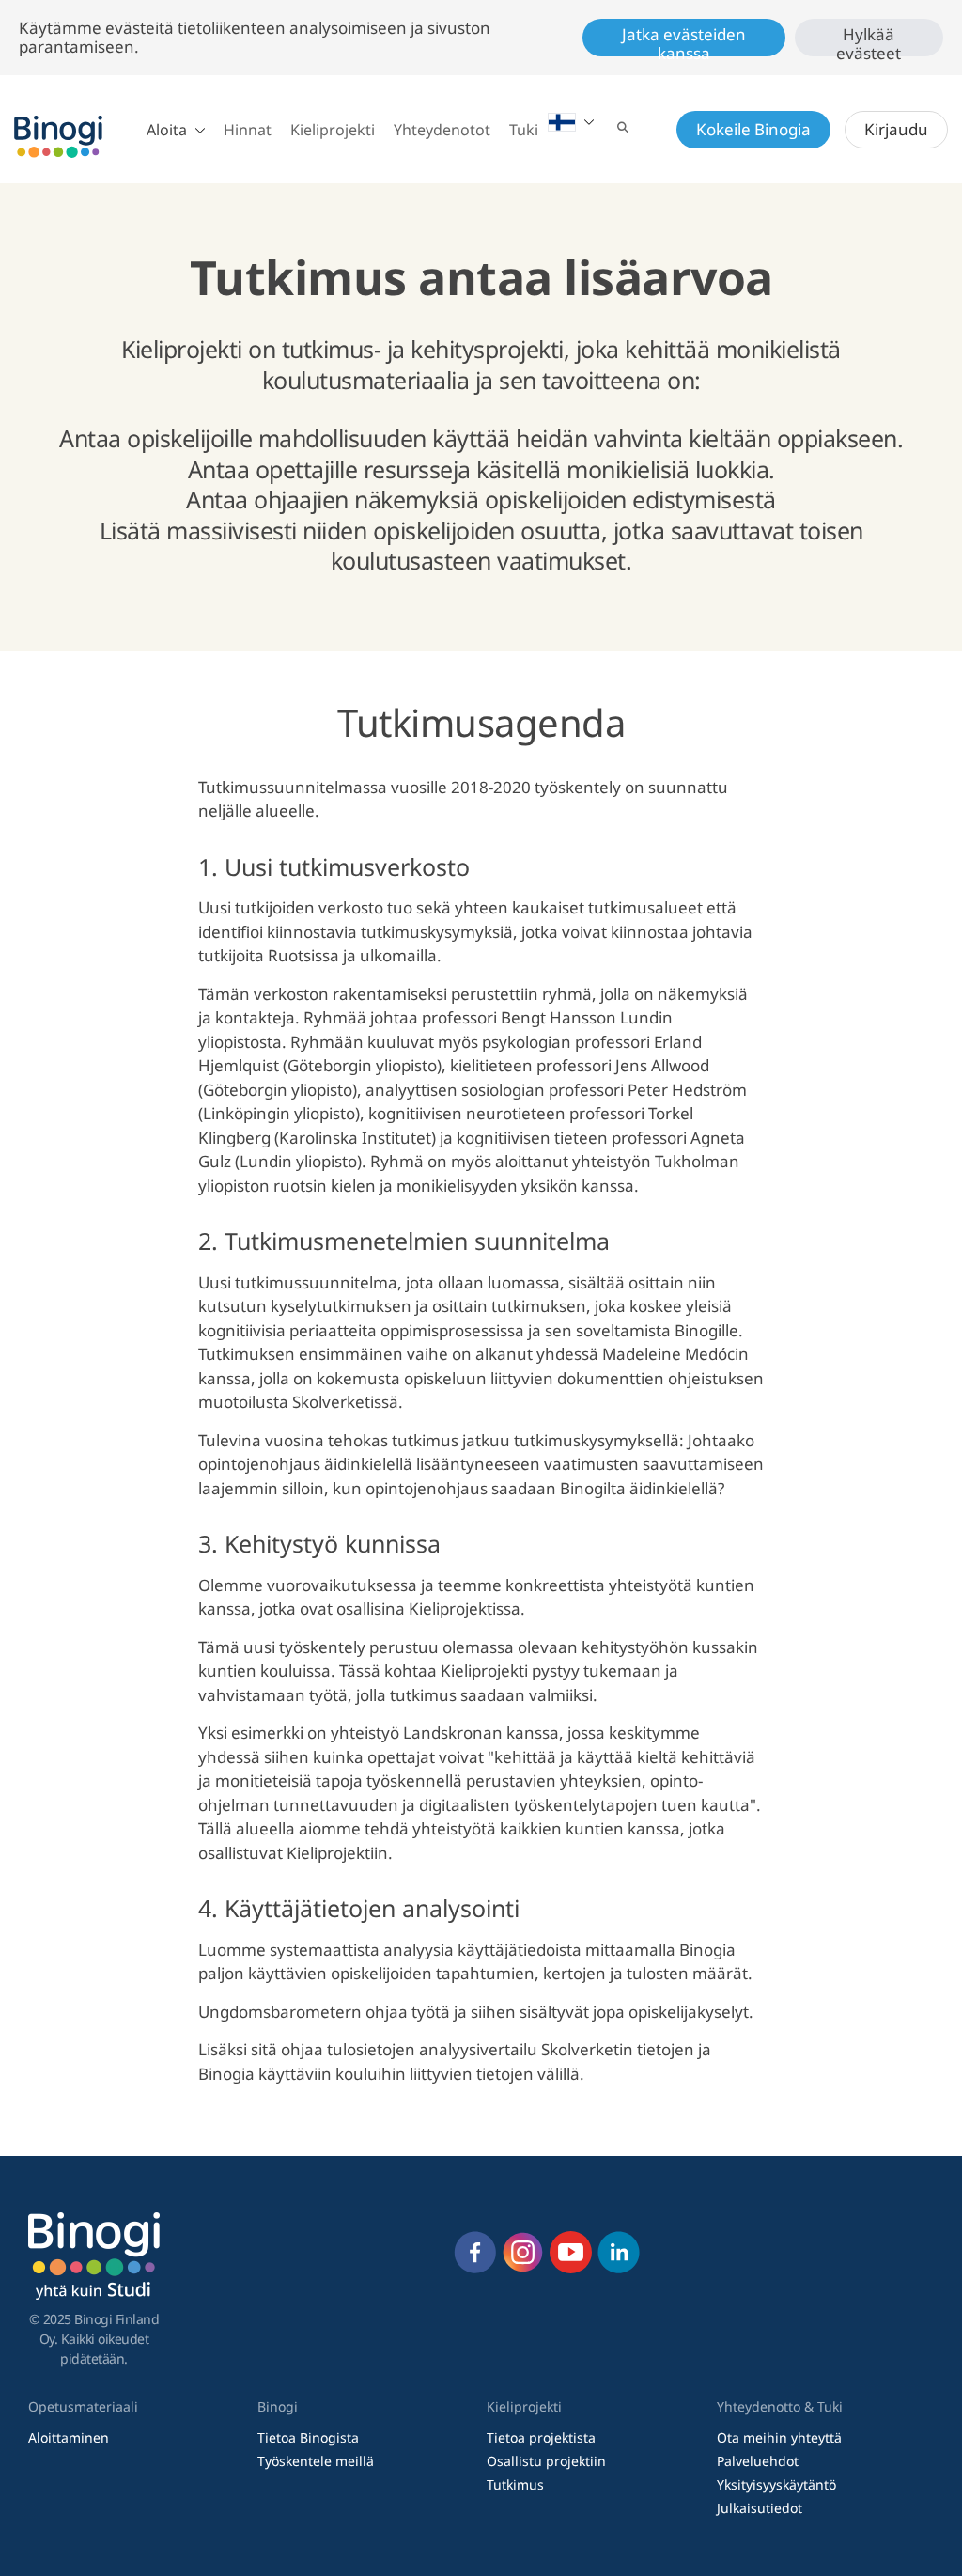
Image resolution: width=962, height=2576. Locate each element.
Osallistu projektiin (546, 2461)
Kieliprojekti (333, 130)
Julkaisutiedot (760, 2508)
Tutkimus (515, 2484)
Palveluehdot (758, 2461)
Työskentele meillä (316, 2461)
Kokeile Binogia (753, 129)
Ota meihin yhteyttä (779, 2437)
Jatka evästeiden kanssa (684, 40)
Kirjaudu (896, 129)
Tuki (524, 130)
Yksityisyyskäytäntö (776, 2484)
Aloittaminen (69, 2437)
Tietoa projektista (541, 2437)
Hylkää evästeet (869, 40)
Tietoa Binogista (308, 2437)
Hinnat (248, 130)
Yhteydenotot (442, 130)
